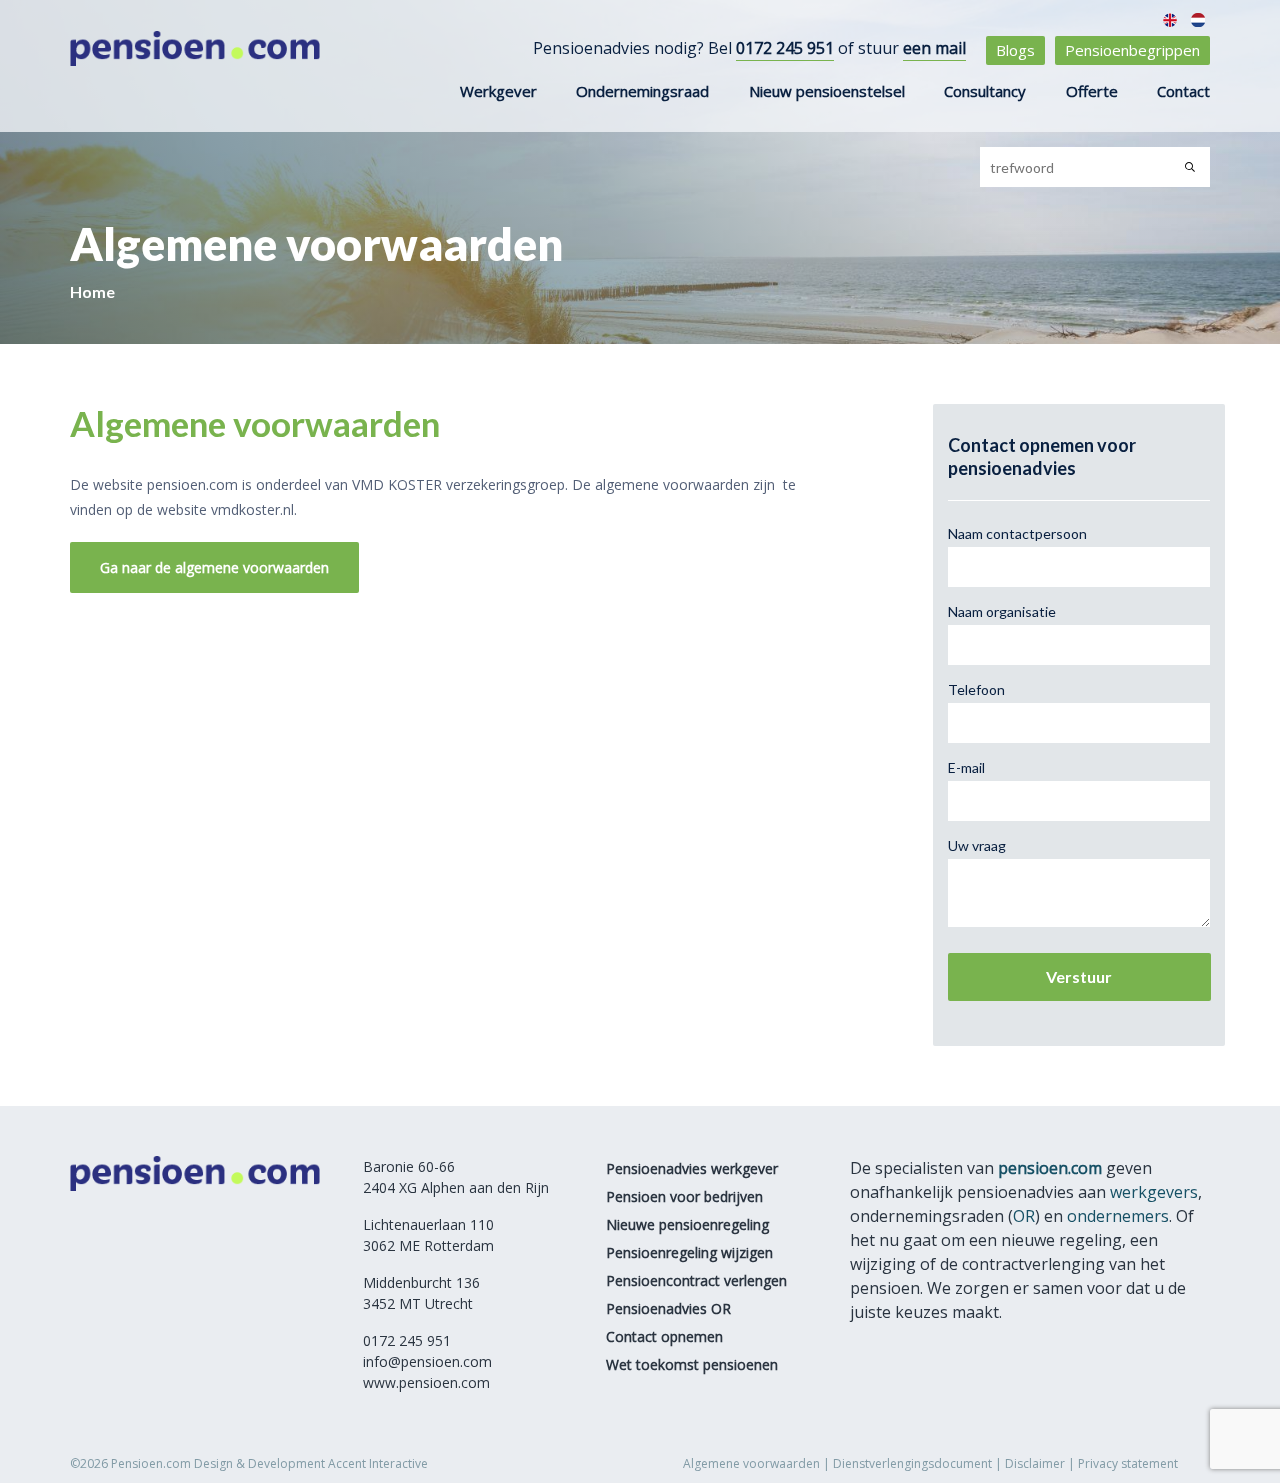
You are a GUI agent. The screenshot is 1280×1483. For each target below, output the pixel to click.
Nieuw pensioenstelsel (827, 91)
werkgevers (1154, 1192)
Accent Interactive (378, 1463)
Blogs (1015, 50)
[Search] (1190, 167)
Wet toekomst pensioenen (692, 1364)
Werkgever (498, 91)
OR (1024, 1216)
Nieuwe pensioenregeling (687, 1224)
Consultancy (985, 91)
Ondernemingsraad (642, 91)
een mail (934, 48)
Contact (1183, 91)
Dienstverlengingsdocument (912, 1463)
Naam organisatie (1002, 611)
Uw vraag (977, 845)
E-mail (966, 767)
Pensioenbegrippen (1132, 50)
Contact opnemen (664, 1336)
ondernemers (1118, 1216)
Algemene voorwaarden (751, 1463)
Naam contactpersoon (1017, 533)
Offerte (1092, 91)
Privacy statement (1128, 1463)
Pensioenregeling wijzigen (689, 1252)
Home (92, 291)
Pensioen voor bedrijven (684, 1196)
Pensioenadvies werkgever (692, 1168)
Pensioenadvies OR (668, 1308)
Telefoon (976, 689)
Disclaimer (1035, 1463)
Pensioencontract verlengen (696, 1280)
